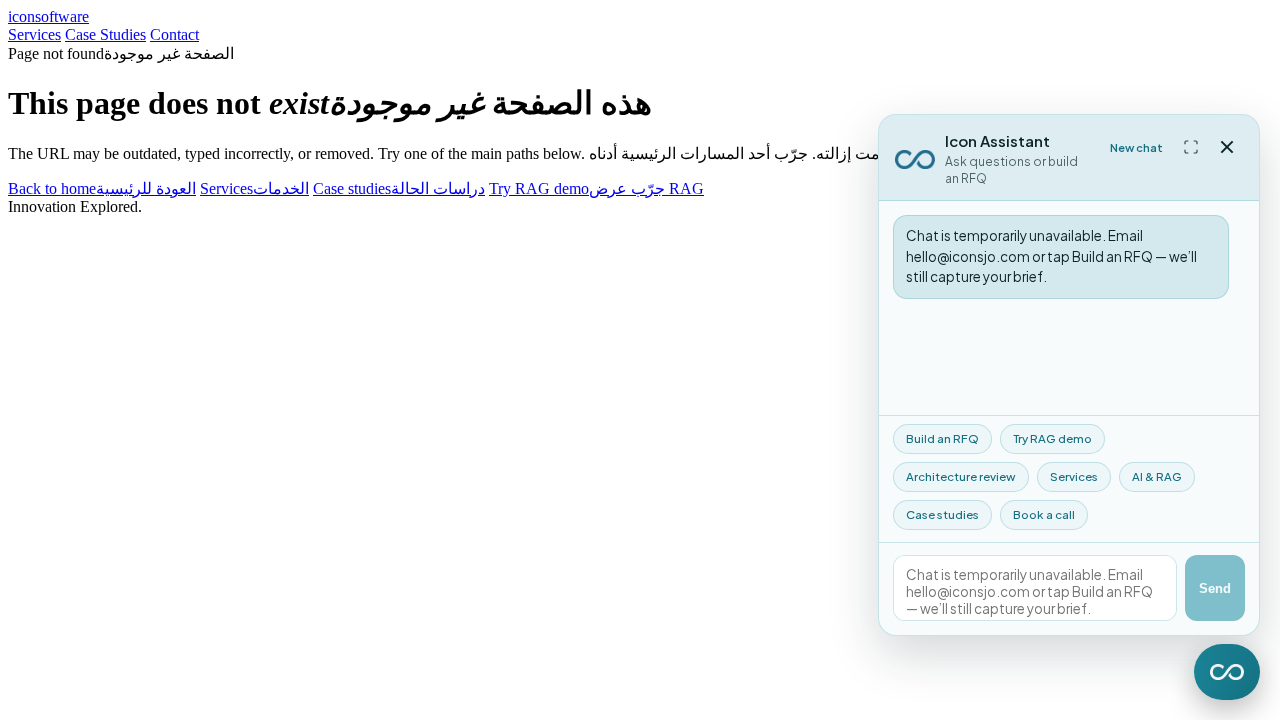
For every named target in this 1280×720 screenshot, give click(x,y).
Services (34, 34)
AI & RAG (1157, 476)
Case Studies (105, 34)
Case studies (942, 514)
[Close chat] (1227, 147)
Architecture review (961, 476)
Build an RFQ (942, 438)
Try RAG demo (1052, 438)
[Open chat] (1227, 672)
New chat (1136, 147)
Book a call (1044, 514)
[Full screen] (1191, 147)
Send (1215, 588)
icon (48, 16)
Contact (174, 34)
